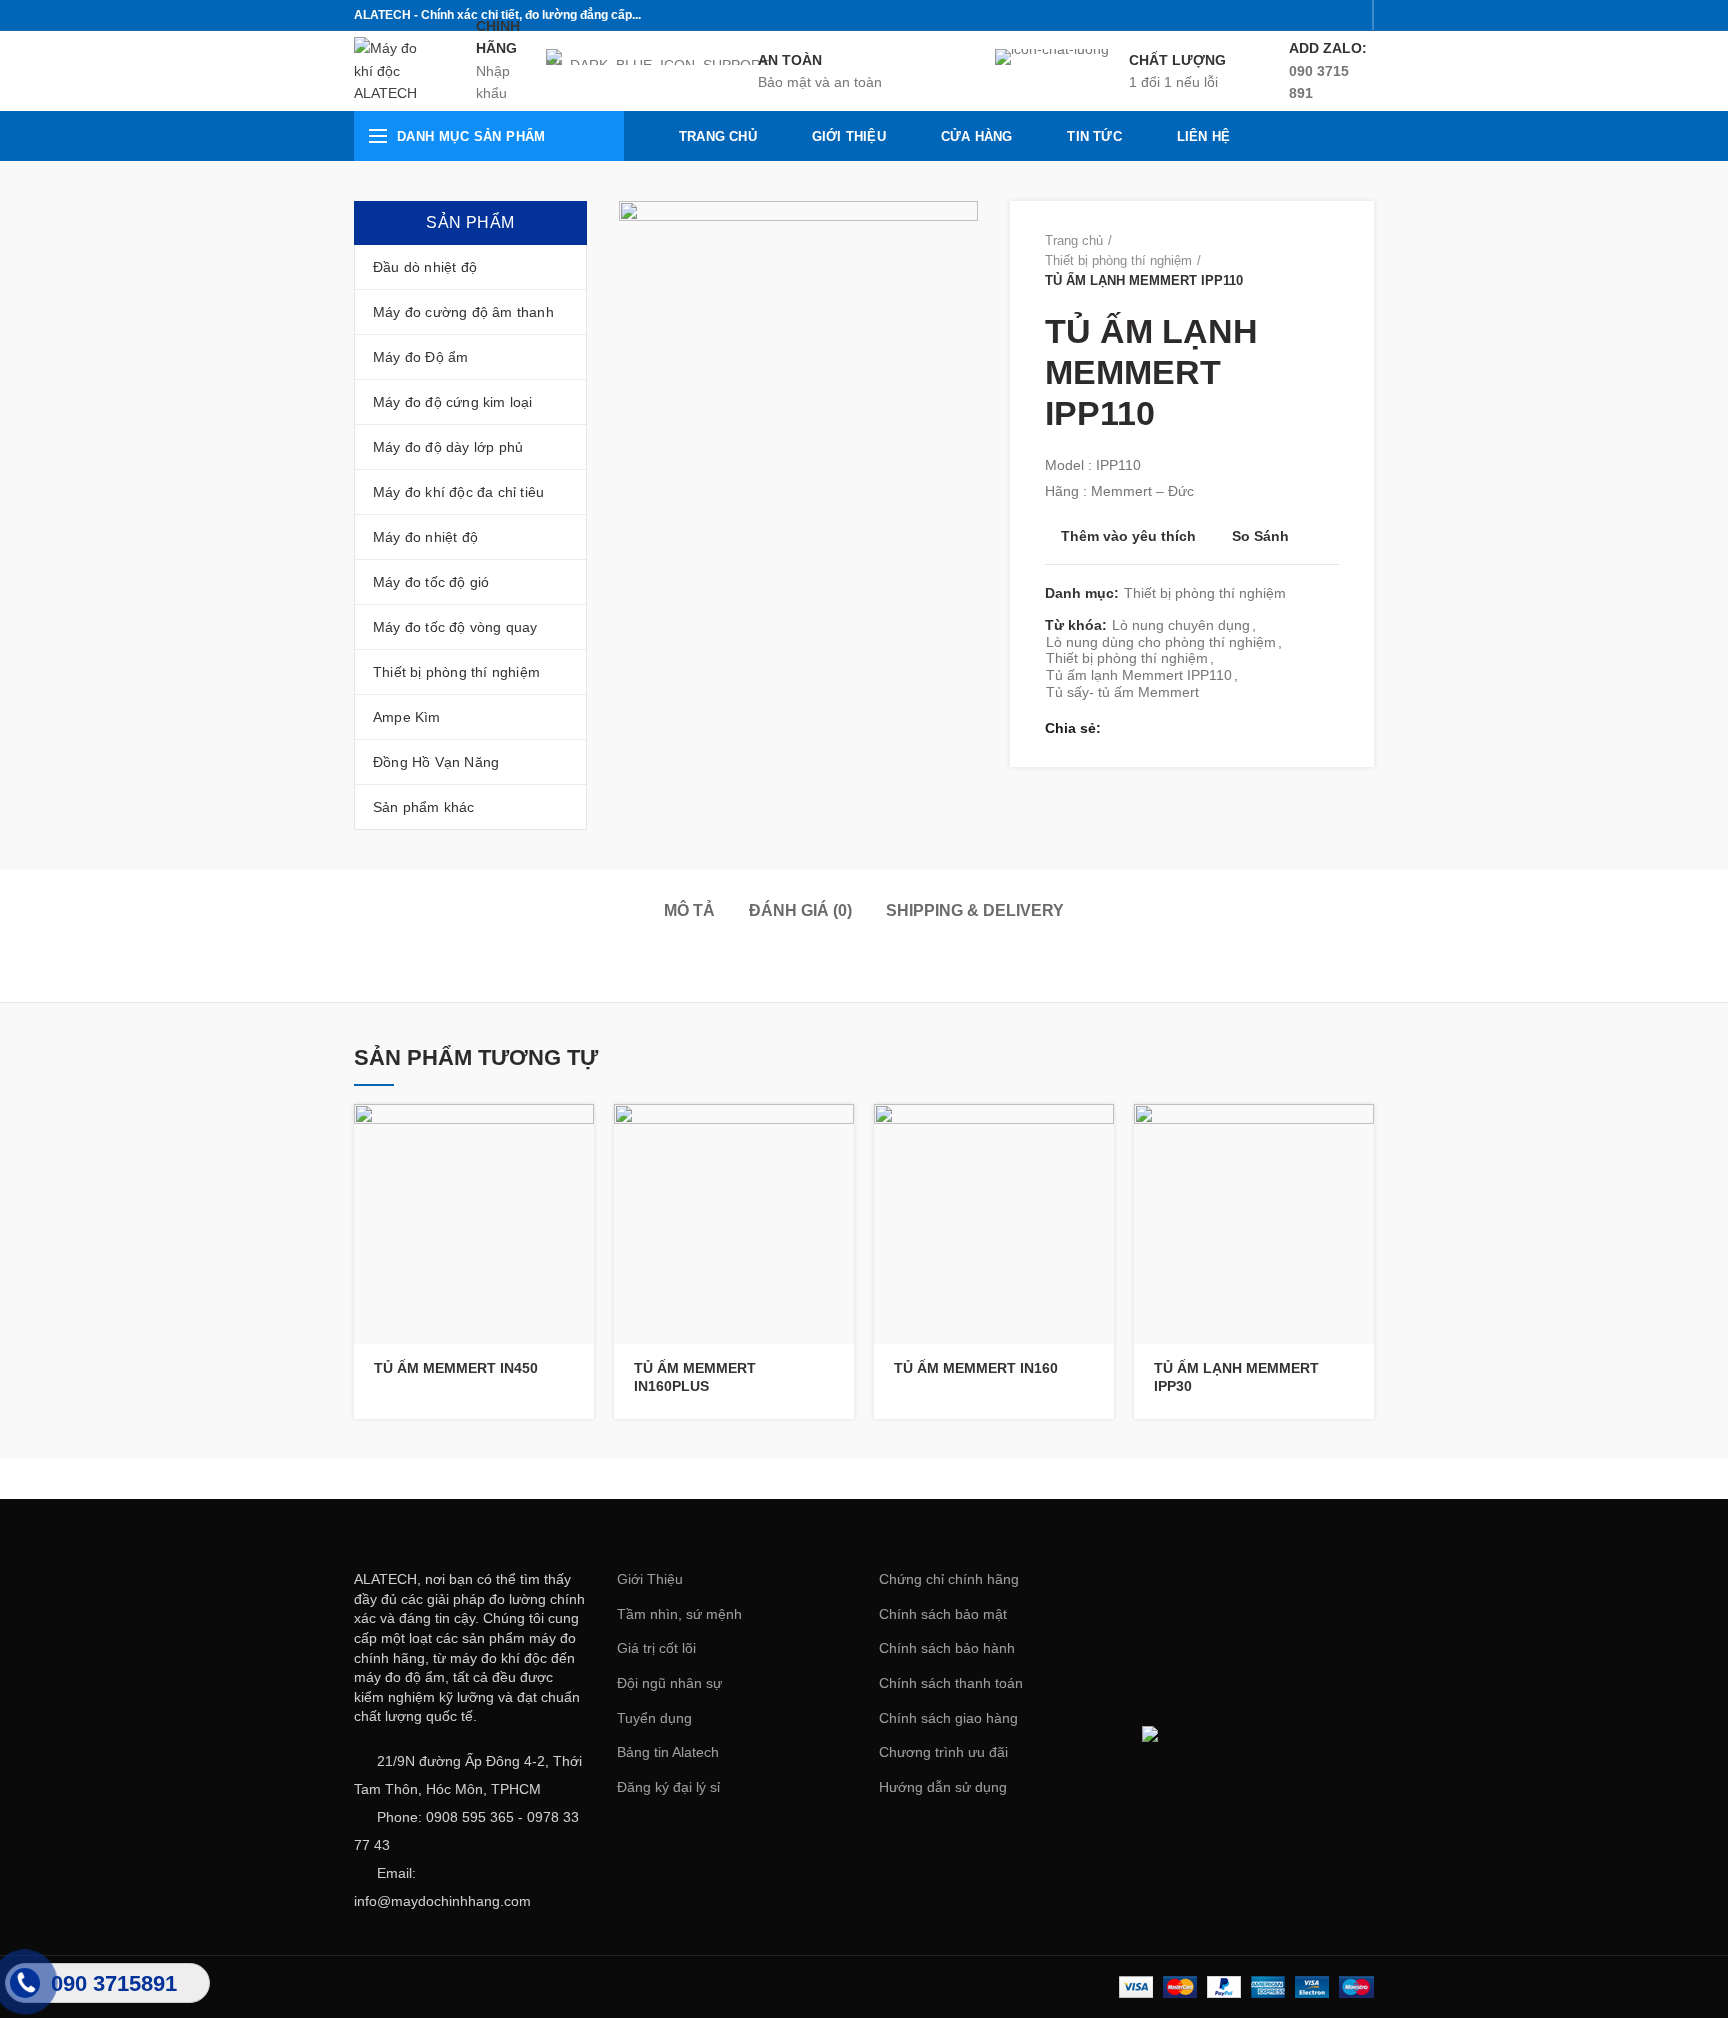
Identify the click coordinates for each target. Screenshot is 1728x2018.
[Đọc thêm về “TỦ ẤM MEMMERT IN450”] (579, 1136)
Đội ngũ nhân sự (669, 1683)
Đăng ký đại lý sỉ (668, 1787)
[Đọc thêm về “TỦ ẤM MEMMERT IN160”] (1099, 1136)
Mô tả (689, 910)
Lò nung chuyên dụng (1181, 625)
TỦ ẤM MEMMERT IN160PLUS (695, 1377)
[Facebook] (1249, 15)
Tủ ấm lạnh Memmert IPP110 (1139, 675)
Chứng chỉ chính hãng (949, 1579)
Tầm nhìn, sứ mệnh (679, 1614)
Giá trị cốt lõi (656, 1648)
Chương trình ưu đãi (943, 1752)
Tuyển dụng (654, 1718)
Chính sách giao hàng (948, 1718)
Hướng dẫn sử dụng (943, 1787)
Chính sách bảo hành (947, 1648)
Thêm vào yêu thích (1128, 536)
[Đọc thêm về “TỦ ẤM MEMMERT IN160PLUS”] (839, 1136)
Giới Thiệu (650, 1579)
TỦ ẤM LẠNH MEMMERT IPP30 (1236, 1377)
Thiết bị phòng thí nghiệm (1118, 260)
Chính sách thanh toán (951, 1683)
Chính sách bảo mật (943, 1614)
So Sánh (1260, 536)
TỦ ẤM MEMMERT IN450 (456, 1368)
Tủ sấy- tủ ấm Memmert (1122, 692)
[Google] (1299, 15)
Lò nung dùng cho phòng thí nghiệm (1161, 642)
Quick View (579, 1181)
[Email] (1324, 15)
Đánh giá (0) (800, 910)
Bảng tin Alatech (668, 1752)
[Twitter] (1274, 15)
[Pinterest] (1349, 15)
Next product (1329, 261)
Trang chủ (1074, 240)
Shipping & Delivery (975, 910)
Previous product (1289, 261)
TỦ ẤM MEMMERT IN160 (976, 1368)
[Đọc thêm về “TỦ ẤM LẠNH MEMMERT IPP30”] (1359, 1136)
